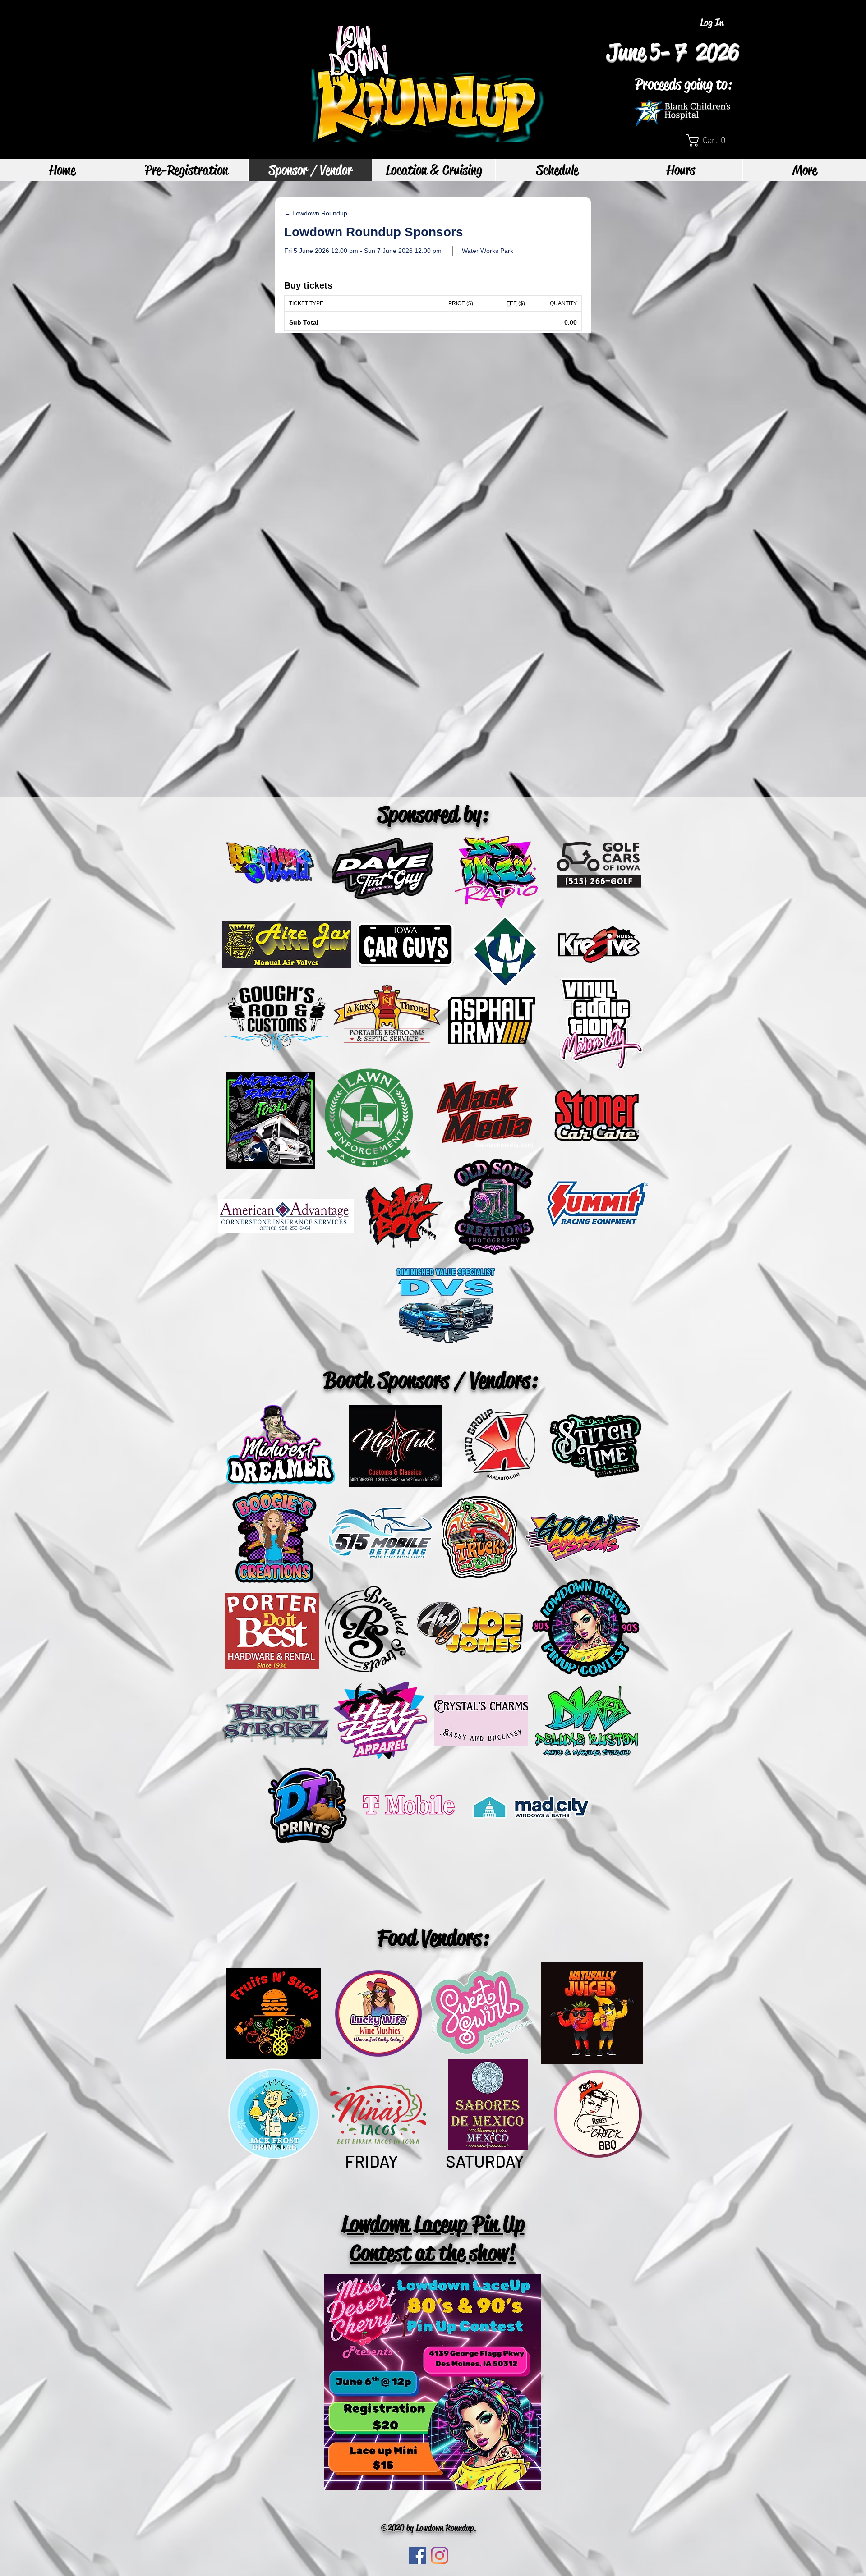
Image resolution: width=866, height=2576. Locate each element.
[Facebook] (417, 2555)
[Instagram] (440, 2555)
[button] (709, 140)
